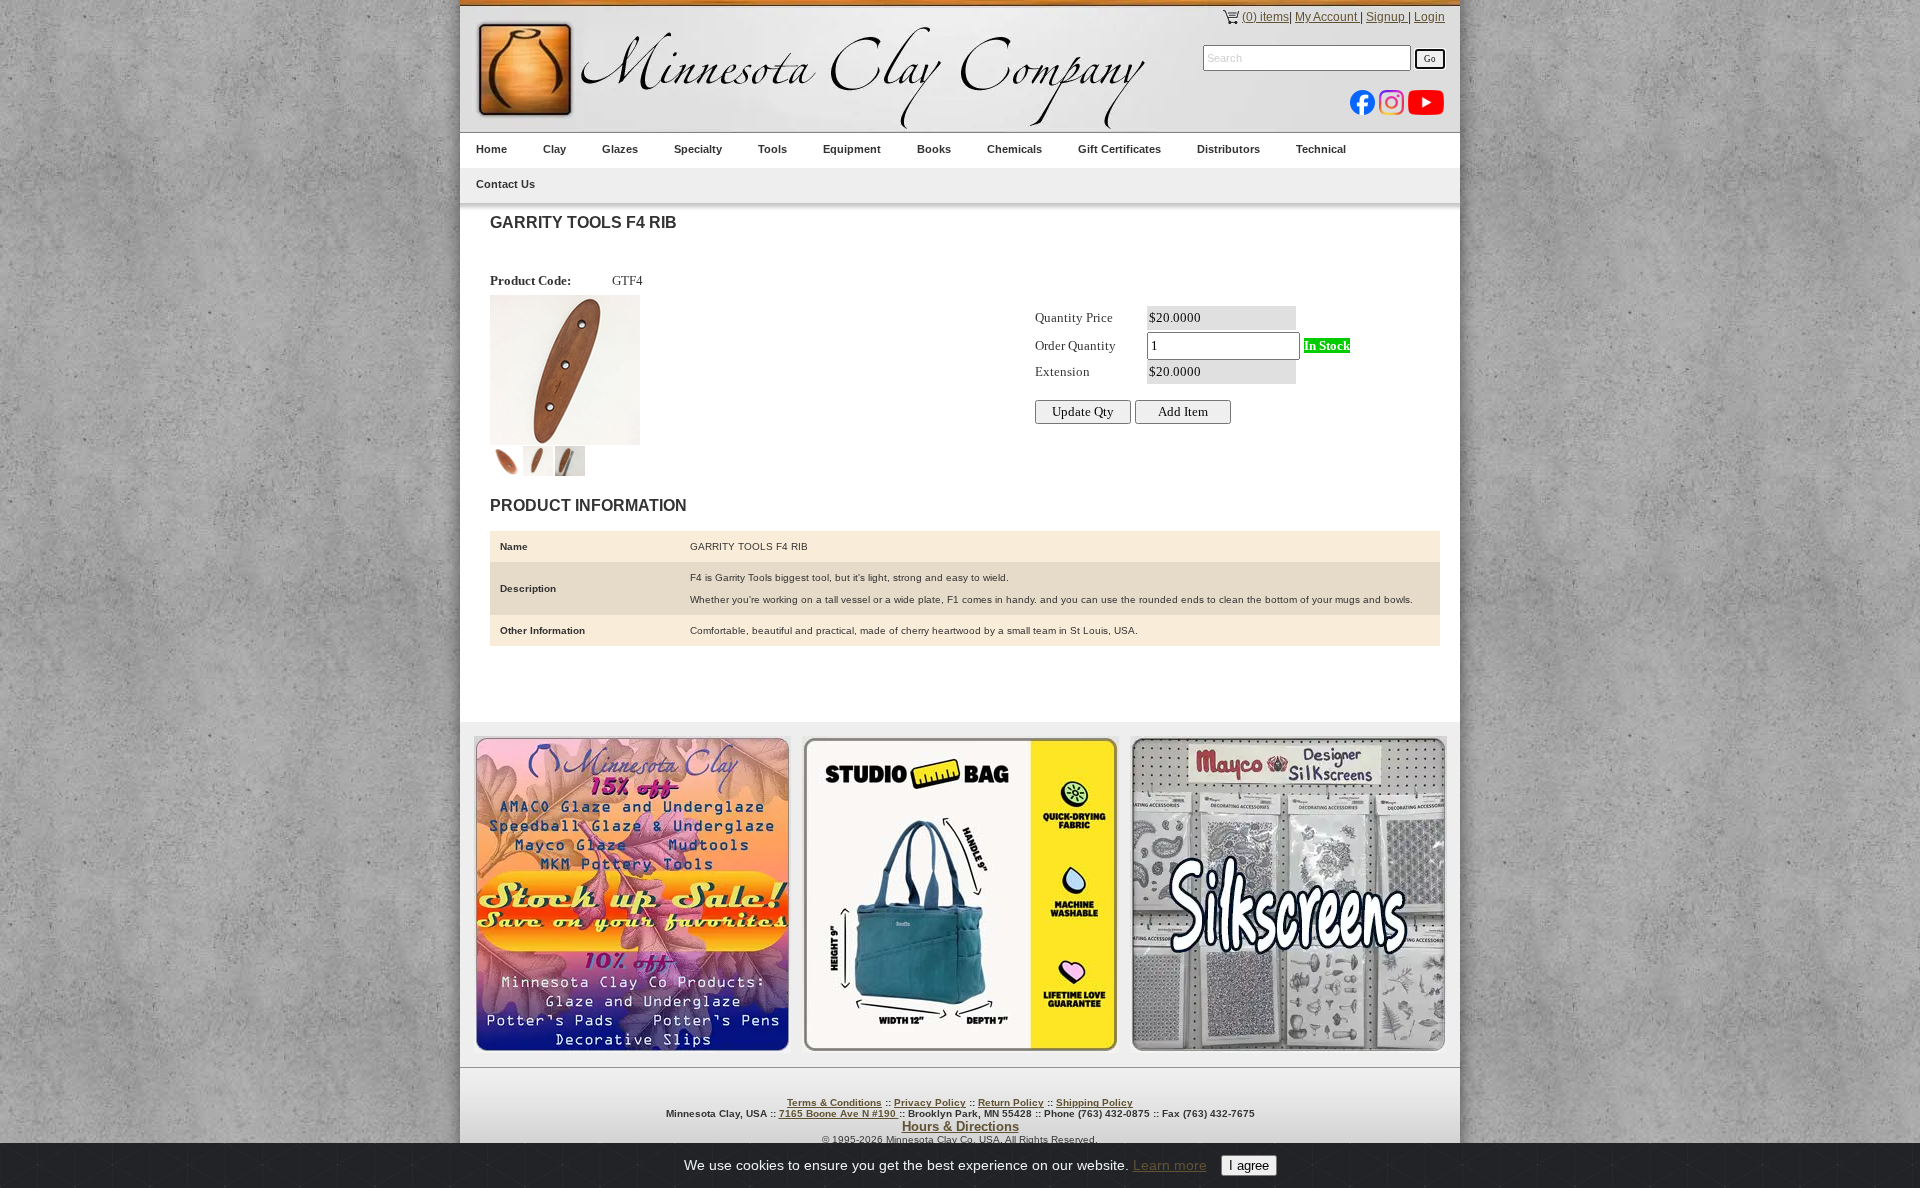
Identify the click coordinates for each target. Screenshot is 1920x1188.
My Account (1327, 17)
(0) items (1265, 17)
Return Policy (1011, 1102)
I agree (1249, 1165)
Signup (1387, 17)
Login (1429, 17)
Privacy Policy (930, 1102)
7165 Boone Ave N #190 (839, 1113)
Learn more (1170, 1165)
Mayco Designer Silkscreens (1288, 894)
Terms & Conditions (834, 1102)
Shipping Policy (1094, 1102)
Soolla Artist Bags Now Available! (960, 894)
